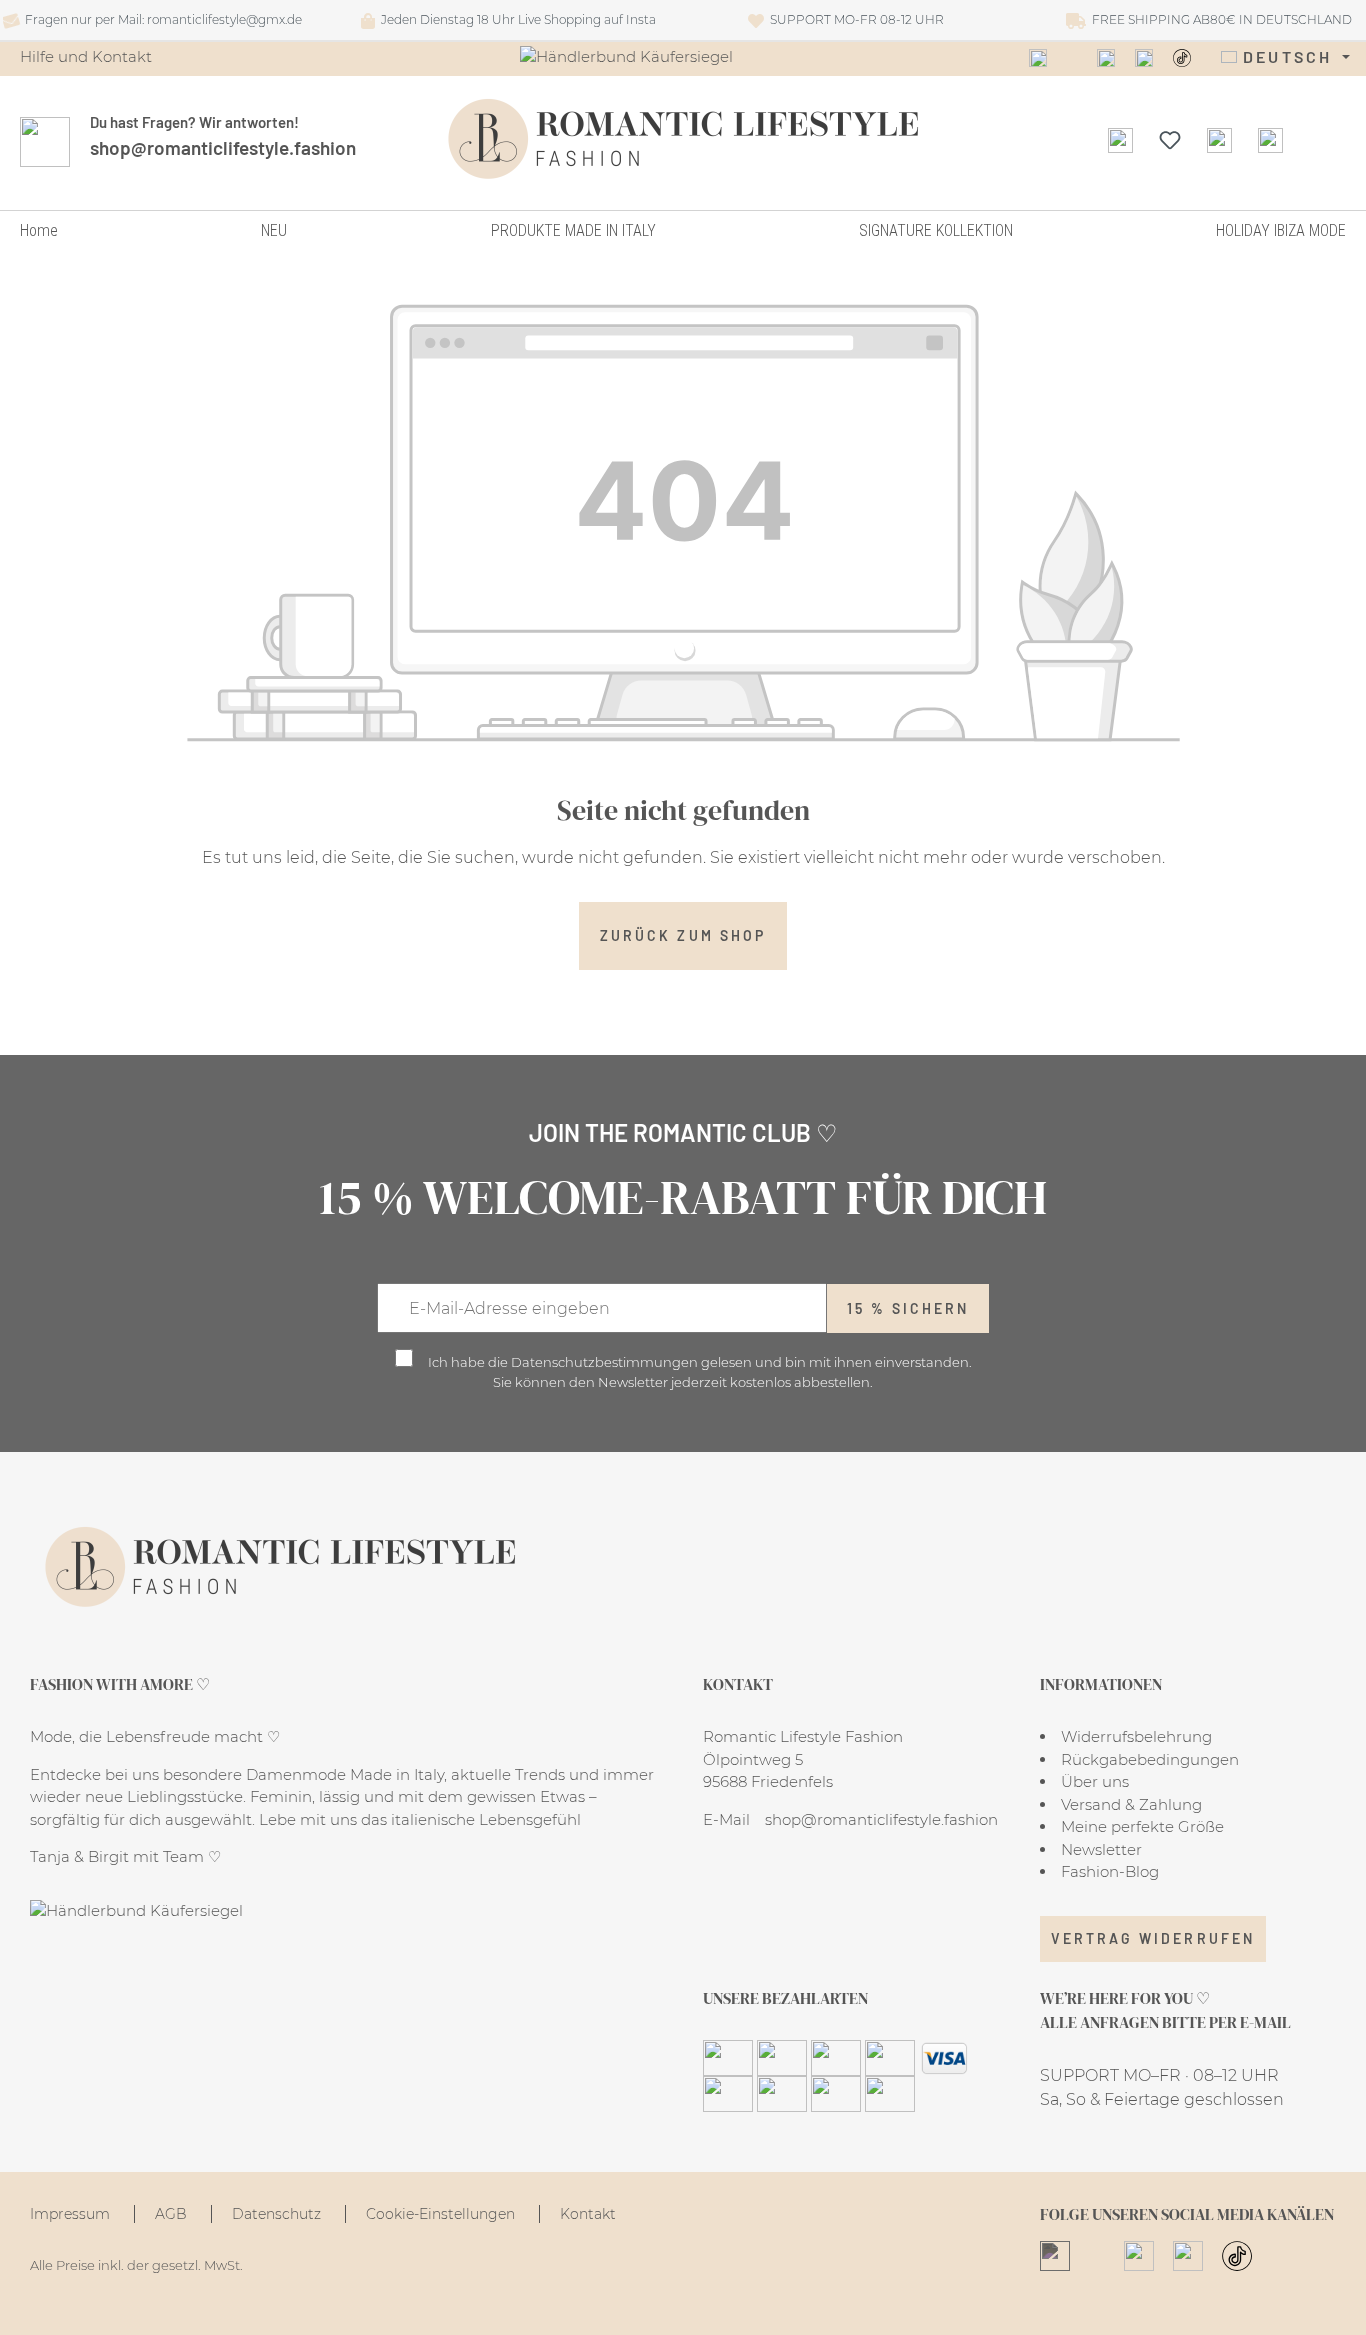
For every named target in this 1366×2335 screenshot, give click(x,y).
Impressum (72, 2214)
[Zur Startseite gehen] (683, 139)
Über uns (1095, 1781)
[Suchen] (1120, 139)
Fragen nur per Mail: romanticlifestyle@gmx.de (160, 19)
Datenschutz (278, 2214)
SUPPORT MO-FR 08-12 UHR (854, 19)
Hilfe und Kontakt (86, 56)
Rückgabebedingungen (1150, 1759)
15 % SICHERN (908, 1308)
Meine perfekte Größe (1142, 1826)
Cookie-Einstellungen (442, 2214)
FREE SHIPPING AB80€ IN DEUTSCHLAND (1219, 19)
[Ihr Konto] (1219, 139)
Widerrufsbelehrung (1136, 1736)
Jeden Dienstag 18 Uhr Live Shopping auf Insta (515, 19)
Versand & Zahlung (1131, 1804)
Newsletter (1101, 1849)
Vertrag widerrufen (1153, 1938)
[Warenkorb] (1270, 139)
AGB (173, 2214)
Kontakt (588, 2214)
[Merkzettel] (1170, 139)
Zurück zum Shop (683, 935)
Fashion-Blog (1110, 1871)
